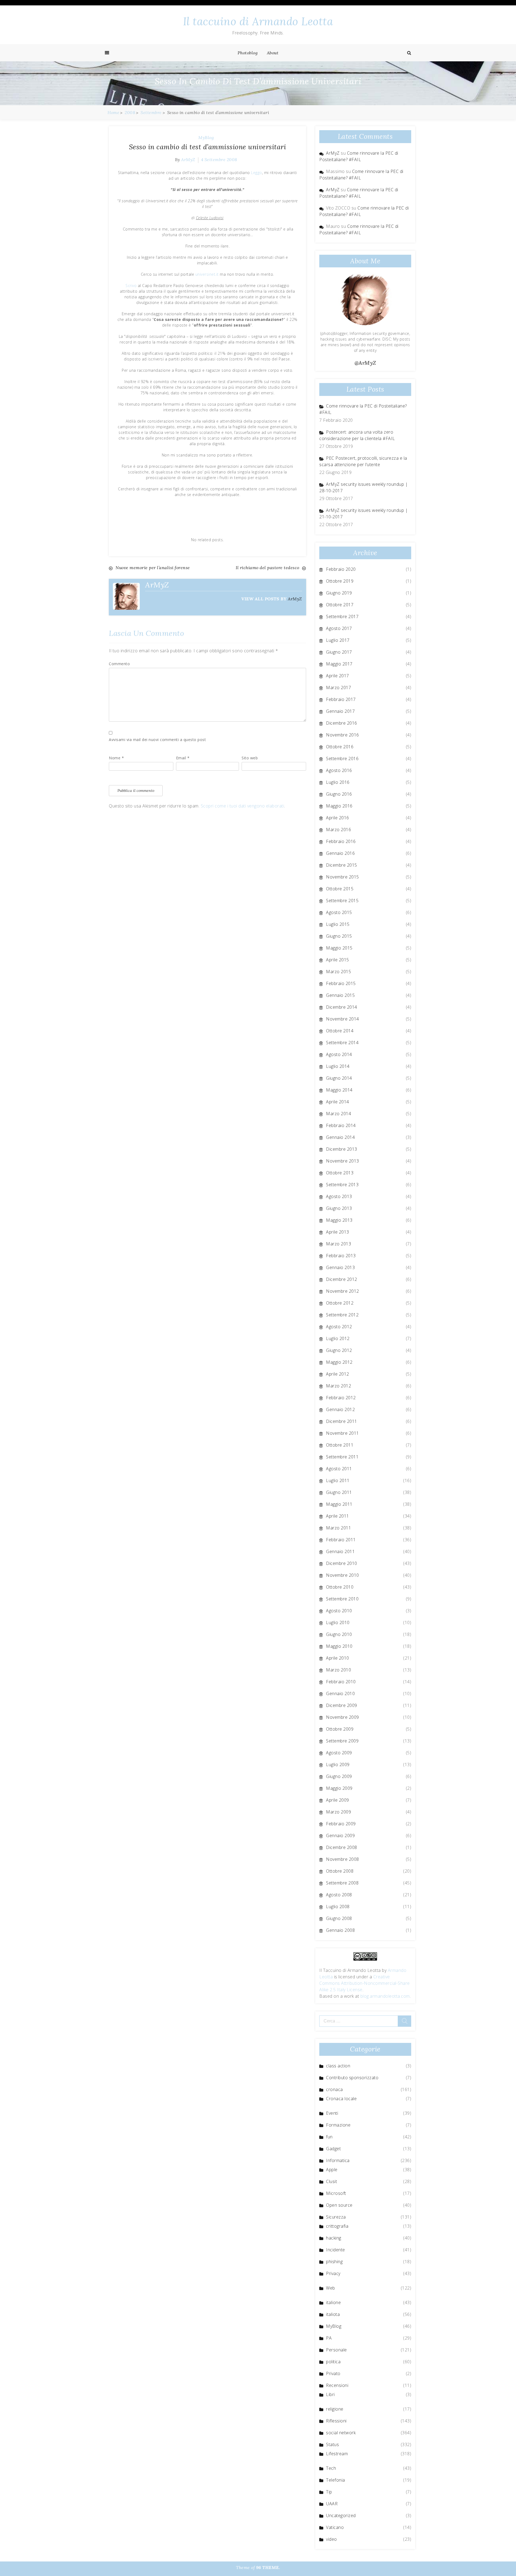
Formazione (338, 2125)
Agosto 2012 (339, 1327)
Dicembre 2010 (342, 1563)
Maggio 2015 (339, 948)
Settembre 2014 (342, 1043)
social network (341, 2433)
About (273, 53)
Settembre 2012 (342, 1315)
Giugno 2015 (339, 936)
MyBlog (206, 137)
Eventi (332, 2113)
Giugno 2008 (339, 1918)
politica (333, 2362)
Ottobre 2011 (340, 1445)
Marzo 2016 (338, 830)
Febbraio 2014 (341, 1125)
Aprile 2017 (338, 676)
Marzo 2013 (338, 1244)
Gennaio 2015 (340, 995)
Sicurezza (336, 2217)
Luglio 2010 (338, 1622)
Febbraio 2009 (341, 1824)
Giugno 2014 (339, 1078)
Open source (339, 2205)
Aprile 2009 (338, 1800)
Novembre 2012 (343, 1291)
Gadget (333, 2149)
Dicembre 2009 (342, 1705)
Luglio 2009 (338, 1764)
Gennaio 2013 (340, 1267)
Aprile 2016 (338, 818)
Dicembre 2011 (342, 1421)
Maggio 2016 (339, 806)
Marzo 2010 (338, 1670)
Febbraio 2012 (341, 1398)
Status (332, 2444)
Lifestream (337, 2454)
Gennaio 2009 (340, 1836)
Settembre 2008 (342, 1883)
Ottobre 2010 (340, 1587)
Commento (119, 664)
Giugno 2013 (339, 1208)
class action (338, 2066)
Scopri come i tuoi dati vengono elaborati (243, 806)
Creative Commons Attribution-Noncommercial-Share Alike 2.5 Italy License (365, 1983)
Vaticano (335, 2527)
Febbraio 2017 (341, 699)
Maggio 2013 (339, 1220)
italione (333, 2302)
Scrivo (131, 286)
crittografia (337, 2226)
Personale (336, 2350)
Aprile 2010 (338, 1658)
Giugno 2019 (339, 593)
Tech (331, 2468)
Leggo (257, 173)
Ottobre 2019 (340, 581)
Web (331, 2288)
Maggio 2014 (339, 1090)
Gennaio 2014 (340, 1137)
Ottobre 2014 (340, 1031)
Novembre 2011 (343, 1433)
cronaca (334, 2089)
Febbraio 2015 (341, 983)
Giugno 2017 (339, 652)
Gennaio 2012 (340, 1409)
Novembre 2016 (343, 735)
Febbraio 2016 (341, 841)
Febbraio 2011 (341, 1540)
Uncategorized (341, 2515)
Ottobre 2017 (340, 605)
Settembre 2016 (342, 759)
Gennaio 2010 (340, 1693)
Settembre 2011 (342, 1457)
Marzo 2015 (338, 972)
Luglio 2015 (338, 924)
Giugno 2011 (339, 1492)
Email (183, 758)
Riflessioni (336, 2421)
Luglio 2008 (338, 1907)
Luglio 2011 (338, 1480)
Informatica (338, 2160)
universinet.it (207, 274)
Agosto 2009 (339, 1753)
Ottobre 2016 (340, 747)
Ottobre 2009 (340, 1729)
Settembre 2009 (342, 1741)
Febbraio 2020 (341, 569)
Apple (332, 2170)
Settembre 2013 (342, 1185)
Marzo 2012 (338, 1386)
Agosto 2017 (339, 628)
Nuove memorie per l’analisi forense (153, 568)
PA (329, 2338)
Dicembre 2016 (342, 723)
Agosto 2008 (339, 1895)
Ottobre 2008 (340, 1871)
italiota (333, 2314)
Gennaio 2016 (340, 853)
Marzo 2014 (338, 1114)
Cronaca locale (341, 2099)
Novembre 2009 (343, 1717)
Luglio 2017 (338, 640)
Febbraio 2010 (341, 1682)
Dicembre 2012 (342, 1279)
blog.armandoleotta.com (385, 1996)
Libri (330, 2394)
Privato (333, 2373)
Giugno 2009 (339, 1776)
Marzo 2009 (338, 1812)
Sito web (250, 758)
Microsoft (336, 2193)
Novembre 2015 (343, 877)
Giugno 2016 (339, 794)
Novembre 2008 (343, 1859)
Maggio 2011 (339, 1504)
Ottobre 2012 (340, 1303)
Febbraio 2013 (341, 1256)
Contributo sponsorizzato (352, 2078)
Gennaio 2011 (340, 1551)
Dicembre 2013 (342, 1149)
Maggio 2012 (339, 1362)
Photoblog (248, 53)
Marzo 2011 (338, 1528)
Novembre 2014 (343, 1019)
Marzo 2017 (338, 688)
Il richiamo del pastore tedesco (268, 568)
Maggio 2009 (339, 1788)
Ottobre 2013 (340, 1173)
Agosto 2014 (339, 1054)
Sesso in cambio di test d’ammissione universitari (208, 147)
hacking (334, 2238)
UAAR (332, 2504)
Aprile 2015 (338, 960)
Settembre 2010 (342, 1599)
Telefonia (336, 2480)
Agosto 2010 (339, 1611)
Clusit (332, 2181)
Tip (329, 2492)
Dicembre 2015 (342, 865)
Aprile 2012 (338, 1374)
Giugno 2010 (339, 1634)
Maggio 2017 (339, 664)
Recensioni (337, 2385)
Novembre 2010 (343, 1575)
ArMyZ (188, 160)
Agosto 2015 (339, 912)
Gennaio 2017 (340, 711)
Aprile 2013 (338, 1232)
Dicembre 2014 (342, 1007)
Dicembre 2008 (342, 1847)
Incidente (336, 2250)
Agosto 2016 (339, 770)
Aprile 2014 (338, 1102)
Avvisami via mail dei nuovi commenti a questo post (157, 740)
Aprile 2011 (338, 1516)
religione (335, 2409)
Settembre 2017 (342, 616)
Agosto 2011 (339, 1469)
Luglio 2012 (338, 1338)
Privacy (333, 2273)
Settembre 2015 (342, 901)
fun (329, 2137)
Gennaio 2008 (340, 1930)
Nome (116, 758)
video (332, 2539)
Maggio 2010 (339, 1646)
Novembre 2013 (343, 1161)
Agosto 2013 (339, 1196)
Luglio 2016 (338, 782)
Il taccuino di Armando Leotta (258, 21)
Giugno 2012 (339, 1350)
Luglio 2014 (338, 1066)
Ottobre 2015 (340, 889)
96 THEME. (268, 2567)
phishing (334, 2262)
